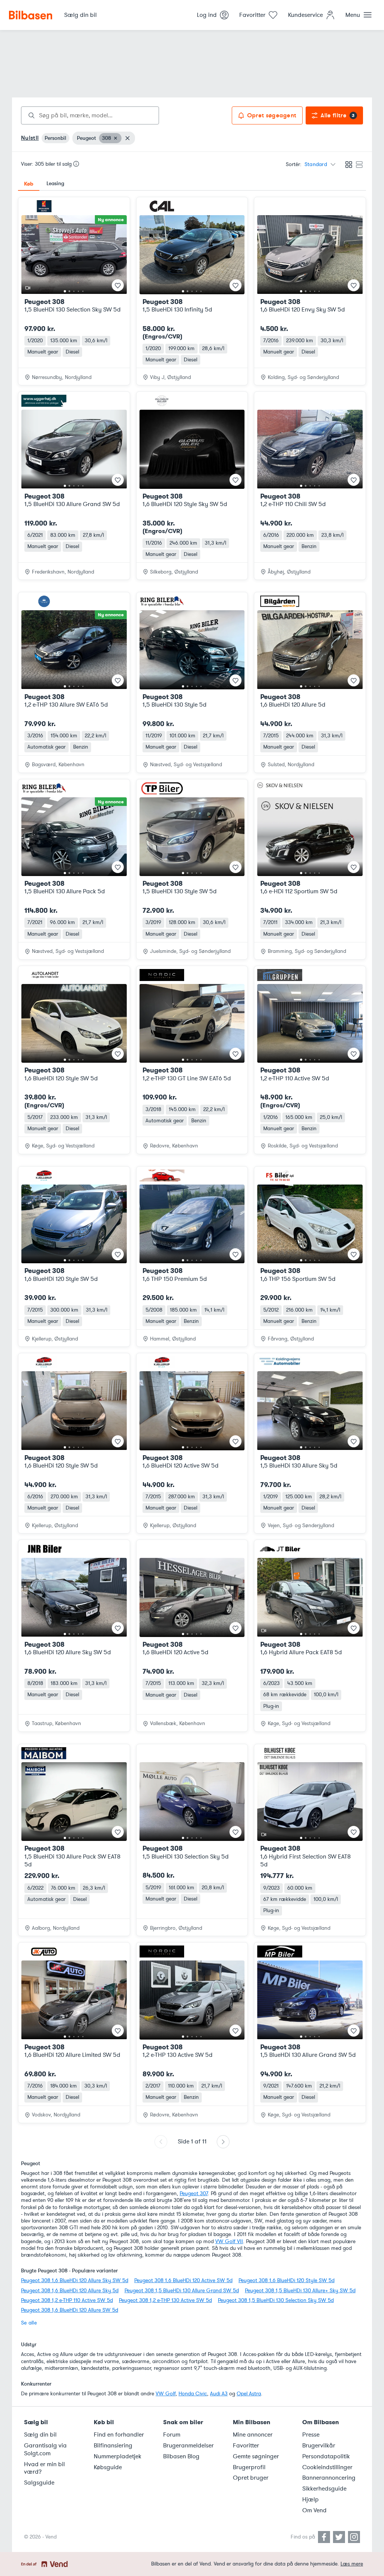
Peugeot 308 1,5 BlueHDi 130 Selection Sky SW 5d (276, 2300)
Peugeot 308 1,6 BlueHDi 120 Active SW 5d (183, 2280)
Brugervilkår (319, 2446)
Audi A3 (219, 2394)
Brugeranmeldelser (188, 2446)
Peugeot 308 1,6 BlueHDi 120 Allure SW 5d (70, 2310)
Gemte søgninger (256, 2456)
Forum (172, 2435)
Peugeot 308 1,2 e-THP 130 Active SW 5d (165, 2300)
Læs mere (352, 2564)
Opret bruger (251, 2478)
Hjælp (310, 2500)
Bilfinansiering (113, 2446)
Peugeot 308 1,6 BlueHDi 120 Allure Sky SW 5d (75, 2280)
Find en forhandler (119, 2435)
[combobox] (90, 115)
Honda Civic (193, 2394)
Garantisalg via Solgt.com (45, 2449)
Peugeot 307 (194, 2193)
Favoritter (246, 2446)
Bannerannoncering (329, 2478)
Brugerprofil (249, 2467)
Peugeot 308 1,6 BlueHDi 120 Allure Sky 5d (70, 2291)
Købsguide (108, 2467)
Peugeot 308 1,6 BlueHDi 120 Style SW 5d (286, 2280)
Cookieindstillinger (327, 2467)
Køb (29, 184)
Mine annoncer (253, 2435)
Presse (311, 2435)
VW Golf (166, 2394)
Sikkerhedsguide (324, 2489)
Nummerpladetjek (118, 2456)
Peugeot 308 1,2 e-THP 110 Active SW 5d (67, 2300)
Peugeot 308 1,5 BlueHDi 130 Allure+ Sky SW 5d (300, 2291)
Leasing (55, 183)
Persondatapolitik (326, 2456)
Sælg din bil (40, 2435)
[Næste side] (223, 2142)
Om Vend (314, 2510)
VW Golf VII (229, 2241)
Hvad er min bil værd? (44, 2468)
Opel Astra (249, 2394)
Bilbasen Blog (181, 2456)
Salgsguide (39, 2483)
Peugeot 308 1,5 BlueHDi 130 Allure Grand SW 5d (182, 2291)
